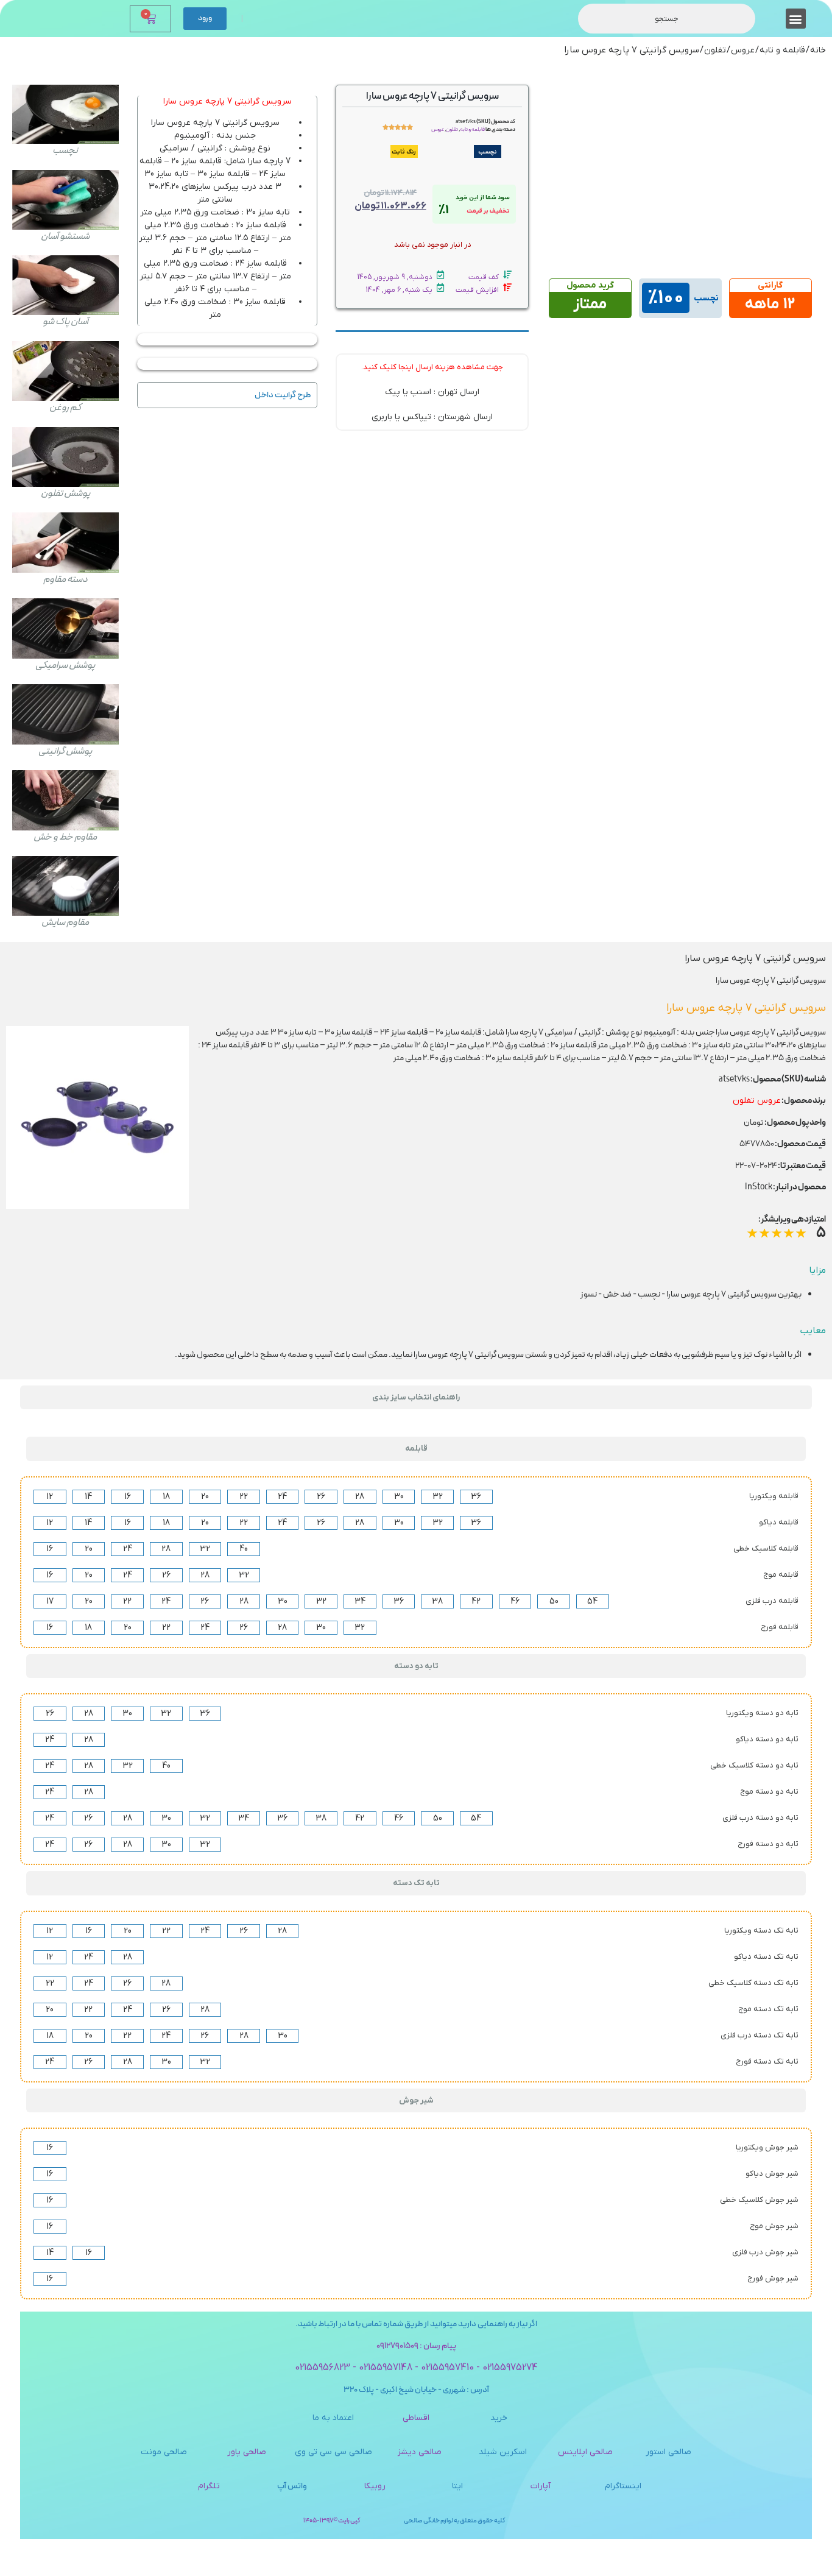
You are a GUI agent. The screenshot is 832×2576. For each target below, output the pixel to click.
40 (244, 1549)
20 (205, 1497)
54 (592, 1601)
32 (438, 1497)
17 (50, 1601)
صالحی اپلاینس (585, 2452)
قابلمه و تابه (782, 50)
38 (437, 1601)
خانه (818, 50)
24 (282, 1497)
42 (476, 1601)
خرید (499, 2418)
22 (244, 1497)
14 (88, 1497)
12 (50, 1497)
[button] (796, 19)
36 (476, 1497)
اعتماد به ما (333, 2418)
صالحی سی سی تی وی (333, 2452)
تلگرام (209, 2486)
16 (128, 1497)
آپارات (541, 2486)
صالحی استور (668, 2452)
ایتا (457, 2486)
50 (554, 1601)
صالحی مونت (164, 2452)
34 (360, 1601)
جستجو (667, 19)
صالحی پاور (247, 2452)
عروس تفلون (757, 1101)
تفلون (715, 50)
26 (321, 1497)
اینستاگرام (623, 2486)
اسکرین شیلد (503, 2452)
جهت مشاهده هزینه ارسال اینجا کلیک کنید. (432, 367)
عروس (743, 50)
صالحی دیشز (420, 2452)
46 (515, 1601)
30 (399, 1497)
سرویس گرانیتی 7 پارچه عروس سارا (227, 101)
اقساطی (416, 2418)
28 (360, 1497)
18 (166, 1497)
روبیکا (375, 2486)
